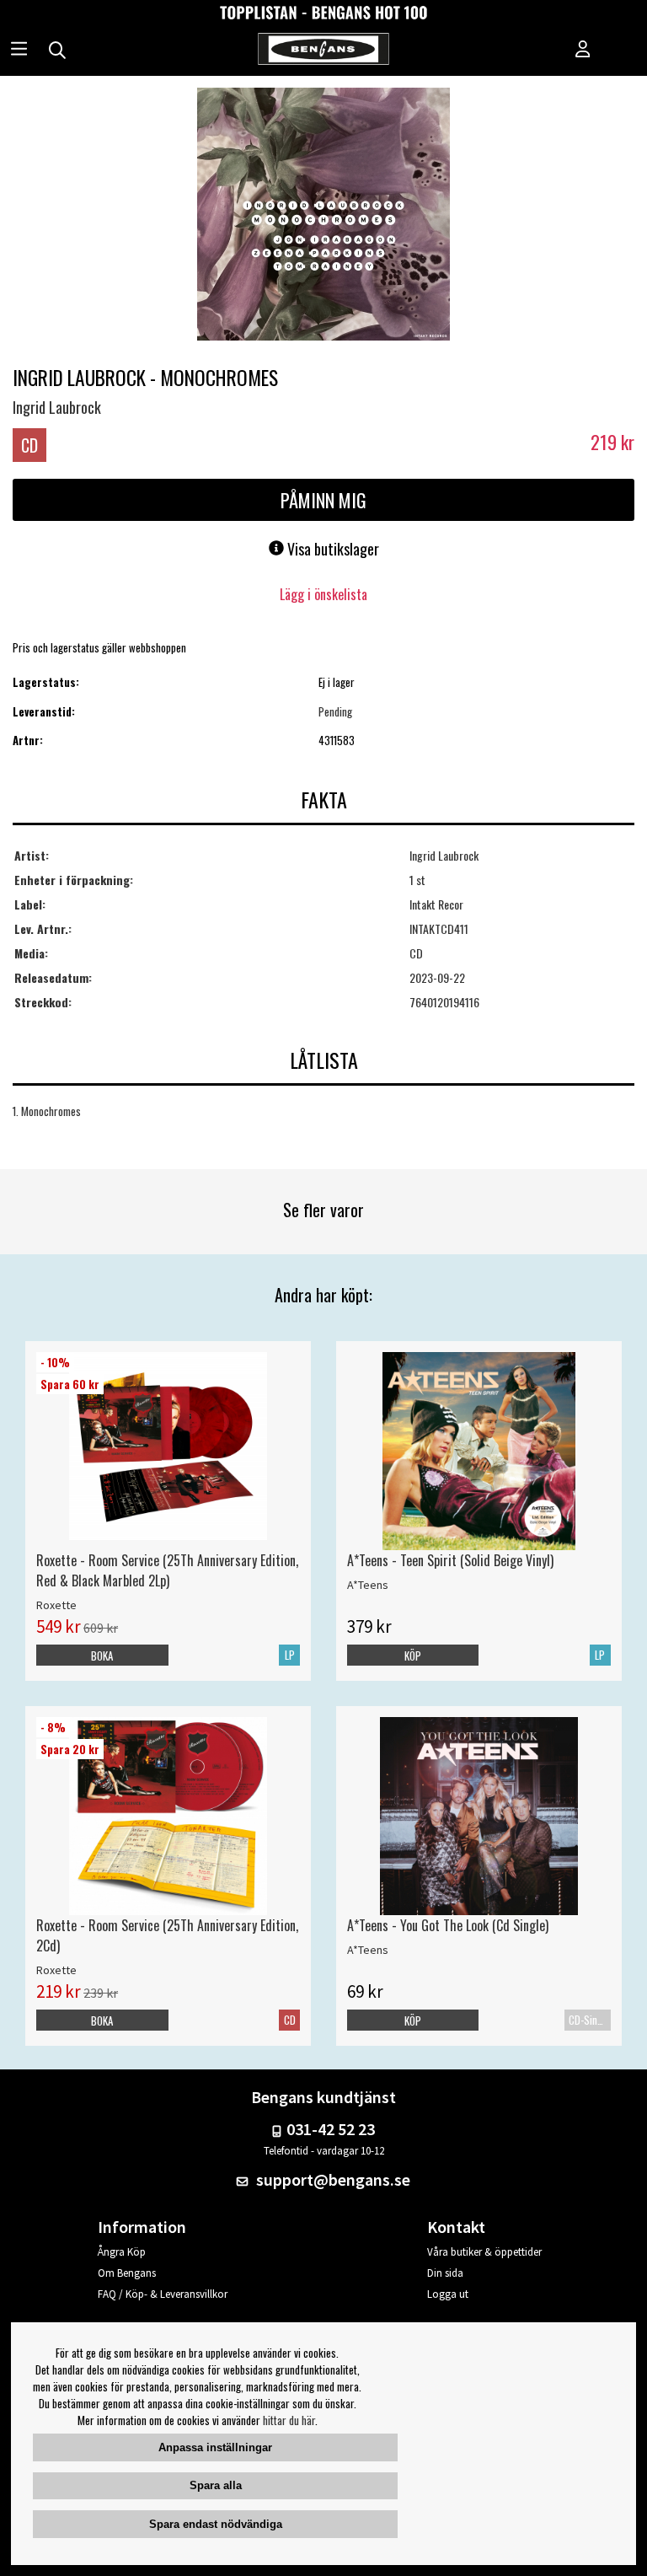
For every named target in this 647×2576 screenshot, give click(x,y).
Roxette (56, 1605)
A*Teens (368, 1585)
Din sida (445, 2273)
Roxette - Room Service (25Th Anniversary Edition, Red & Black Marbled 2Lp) (167, 1570)
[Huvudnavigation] (19, 51)
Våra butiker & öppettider (484, 2252)
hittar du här (289, 2420)
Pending (335, 711)
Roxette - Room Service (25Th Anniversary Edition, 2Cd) (167, 1935)
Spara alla (216, 2485)
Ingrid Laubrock (57, 407)
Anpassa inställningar (215, 2447)
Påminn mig (323, 500)
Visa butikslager (332, 549)
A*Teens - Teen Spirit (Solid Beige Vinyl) (450, 1560)
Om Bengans (127, 2273)
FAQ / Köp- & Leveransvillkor (163, 2294)
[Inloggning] (583, 51)
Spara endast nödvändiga (216, 2524)
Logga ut (448, 2294)
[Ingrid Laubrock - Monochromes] (323, 216)
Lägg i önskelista (323, 594)
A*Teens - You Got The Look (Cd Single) (448, 1925)
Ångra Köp (122, 2252)
